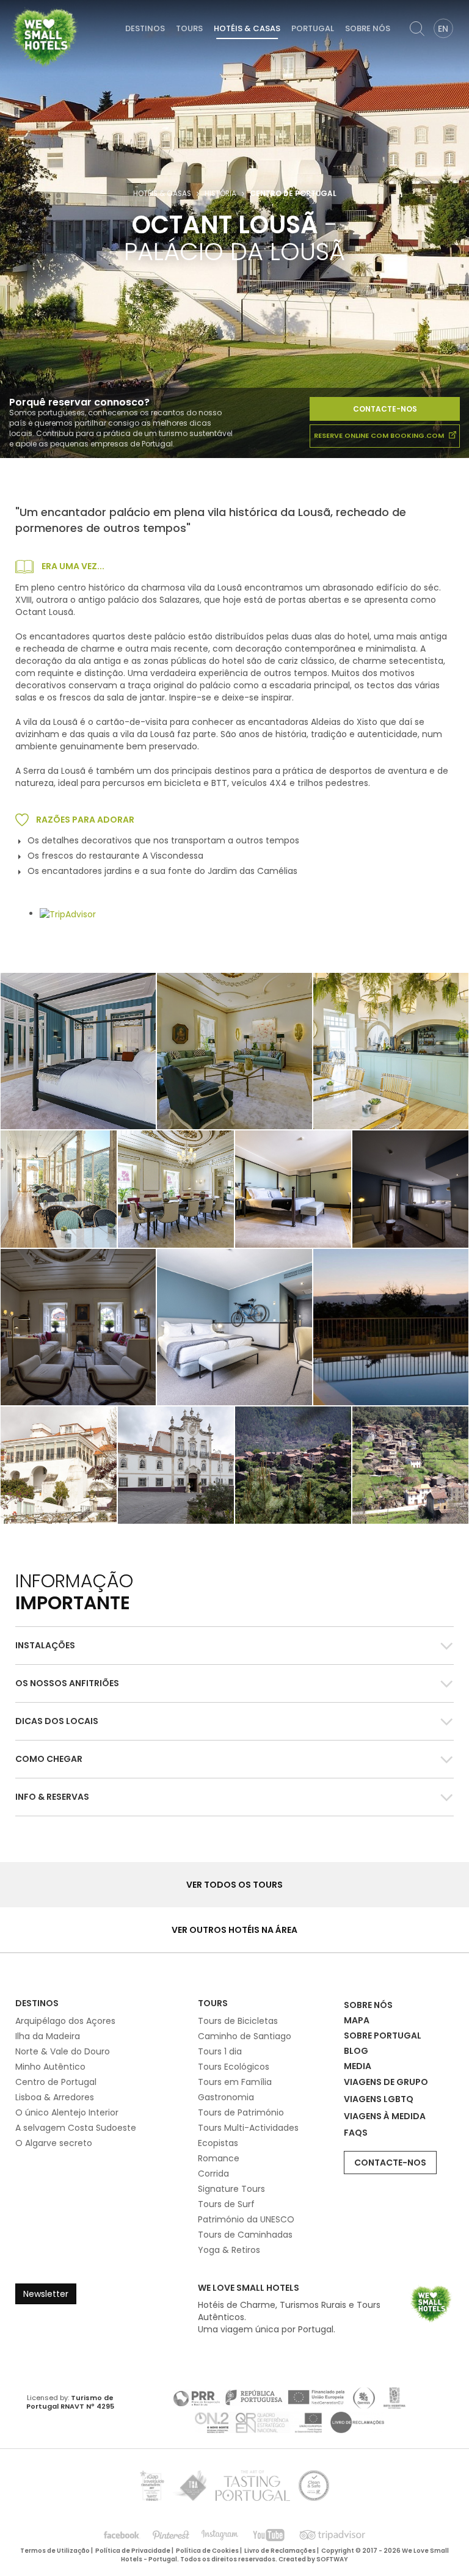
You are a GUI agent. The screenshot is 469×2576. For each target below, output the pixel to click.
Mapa (357, 2020)
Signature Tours (231, 2189)
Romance (219, 2158)
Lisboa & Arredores (55, 2097)
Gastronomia (226, 2097)
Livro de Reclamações (280, 2551)
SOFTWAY (332, 2559)
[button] (234, 1646)
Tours (189, 28)
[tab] (234, 1645)
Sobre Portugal (383, 2036)
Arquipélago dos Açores (65, 2021)
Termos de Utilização (55, 2551)
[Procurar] (417, 29)
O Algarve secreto (54, 2143)
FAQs (356, 2133)
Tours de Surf (226, 2204)
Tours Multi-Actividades (248, 2128)
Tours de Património (241, 2112)
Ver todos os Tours (234, 1885)
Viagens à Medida (385, 2116)
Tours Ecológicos (234, 2067)
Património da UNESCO (246, 2219)
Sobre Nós (368, 28)
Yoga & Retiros (229, 2250)
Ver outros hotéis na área (234, 1930)
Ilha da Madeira (48, 2036)
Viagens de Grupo (386, 2082)
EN (443, 29)
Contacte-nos (385, 409)
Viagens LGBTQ (379, 2099)
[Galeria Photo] (391, 1051)
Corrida (213, 2174)
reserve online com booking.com (380, 435)
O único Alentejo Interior (67, 2112)
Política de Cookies (207, 2551)
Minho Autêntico (50, 2067)
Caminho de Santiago (245, 2036)
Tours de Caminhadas (245, 2235)
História (220, 194)
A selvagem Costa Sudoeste (76, 2128)
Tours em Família (235, 2082)
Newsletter (46, 2294)
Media (358, 2066)
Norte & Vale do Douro (63, 2051)
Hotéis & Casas (247, 28)
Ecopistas (218, 2143)
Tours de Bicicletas (238, 2021)
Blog (356, 2051)
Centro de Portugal (56, 2082)
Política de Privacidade (133, 2551)
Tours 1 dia (220, 2051)
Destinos (145, 28)
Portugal (313, 28)
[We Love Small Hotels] (45, 37)
